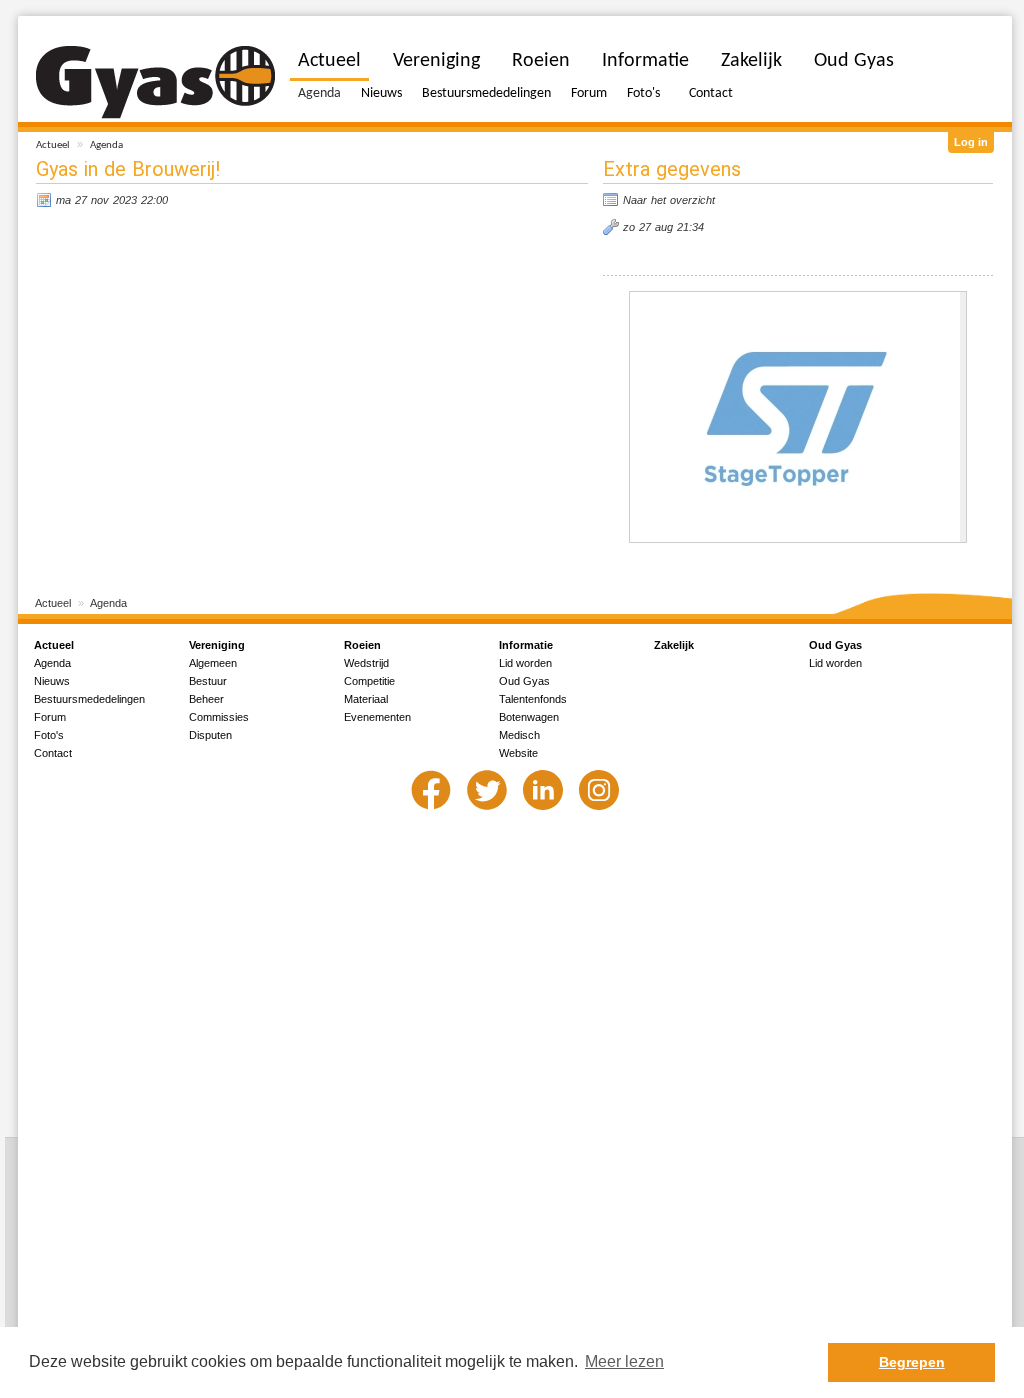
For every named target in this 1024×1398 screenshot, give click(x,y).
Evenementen (377, 717)
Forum (589, 93)
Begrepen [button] (912, 1362)
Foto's (643, 93)
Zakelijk (751, 61)
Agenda (106, 145)
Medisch (519, 735)
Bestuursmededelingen (486, 93)
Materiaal (366, 699)
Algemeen (213, 663)
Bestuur (208, 681)
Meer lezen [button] (624, 1361)
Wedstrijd (366, 663)
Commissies (219, 717)
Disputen (210, 735)
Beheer (206, 699)
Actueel (53, 145)
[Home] (155, 82)
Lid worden (525, 663)
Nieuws (381, 93)
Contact (711, 93)
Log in (971, 142)
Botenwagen (529, 717)
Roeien (541, 61)
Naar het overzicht (669, 200)
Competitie (369, 681)
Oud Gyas (854, 61)
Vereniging (436, 61)
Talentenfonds (533, 699)
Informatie (645, 61)
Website (518, 753)
